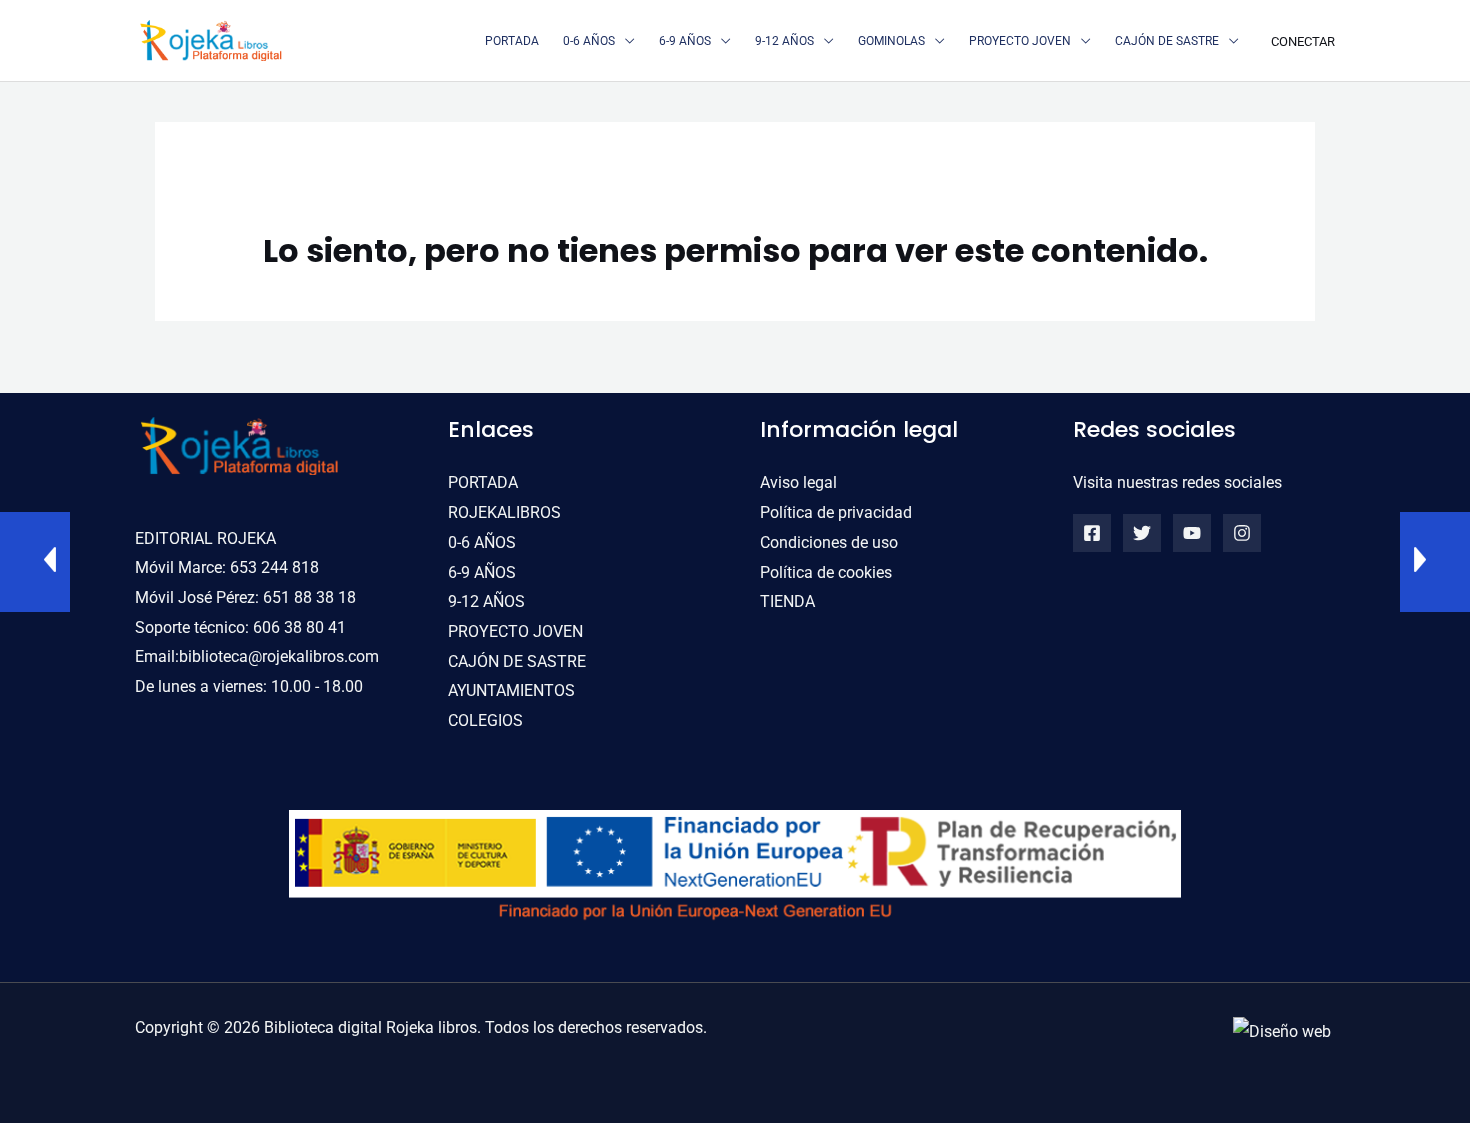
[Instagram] (1242, 533)
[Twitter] (1142, 533)
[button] (625, 41)
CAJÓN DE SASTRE (517, 661)
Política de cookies (826, 572)
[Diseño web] (1282, 1030)
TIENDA (787, 601)
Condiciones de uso (829, 542)
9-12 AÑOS (486, 601)
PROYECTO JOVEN (515, 631)
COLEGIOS (485, 720)
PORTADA (483, 482)
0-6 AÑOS (482, 542)
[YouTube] (1192, 533)
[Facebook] (1092, 533)
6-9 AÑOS (482, 572)
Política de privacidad (836, 512)
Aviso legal (798, 482)
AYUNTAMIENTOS (511, 690)
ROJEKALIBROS (504, 512)
